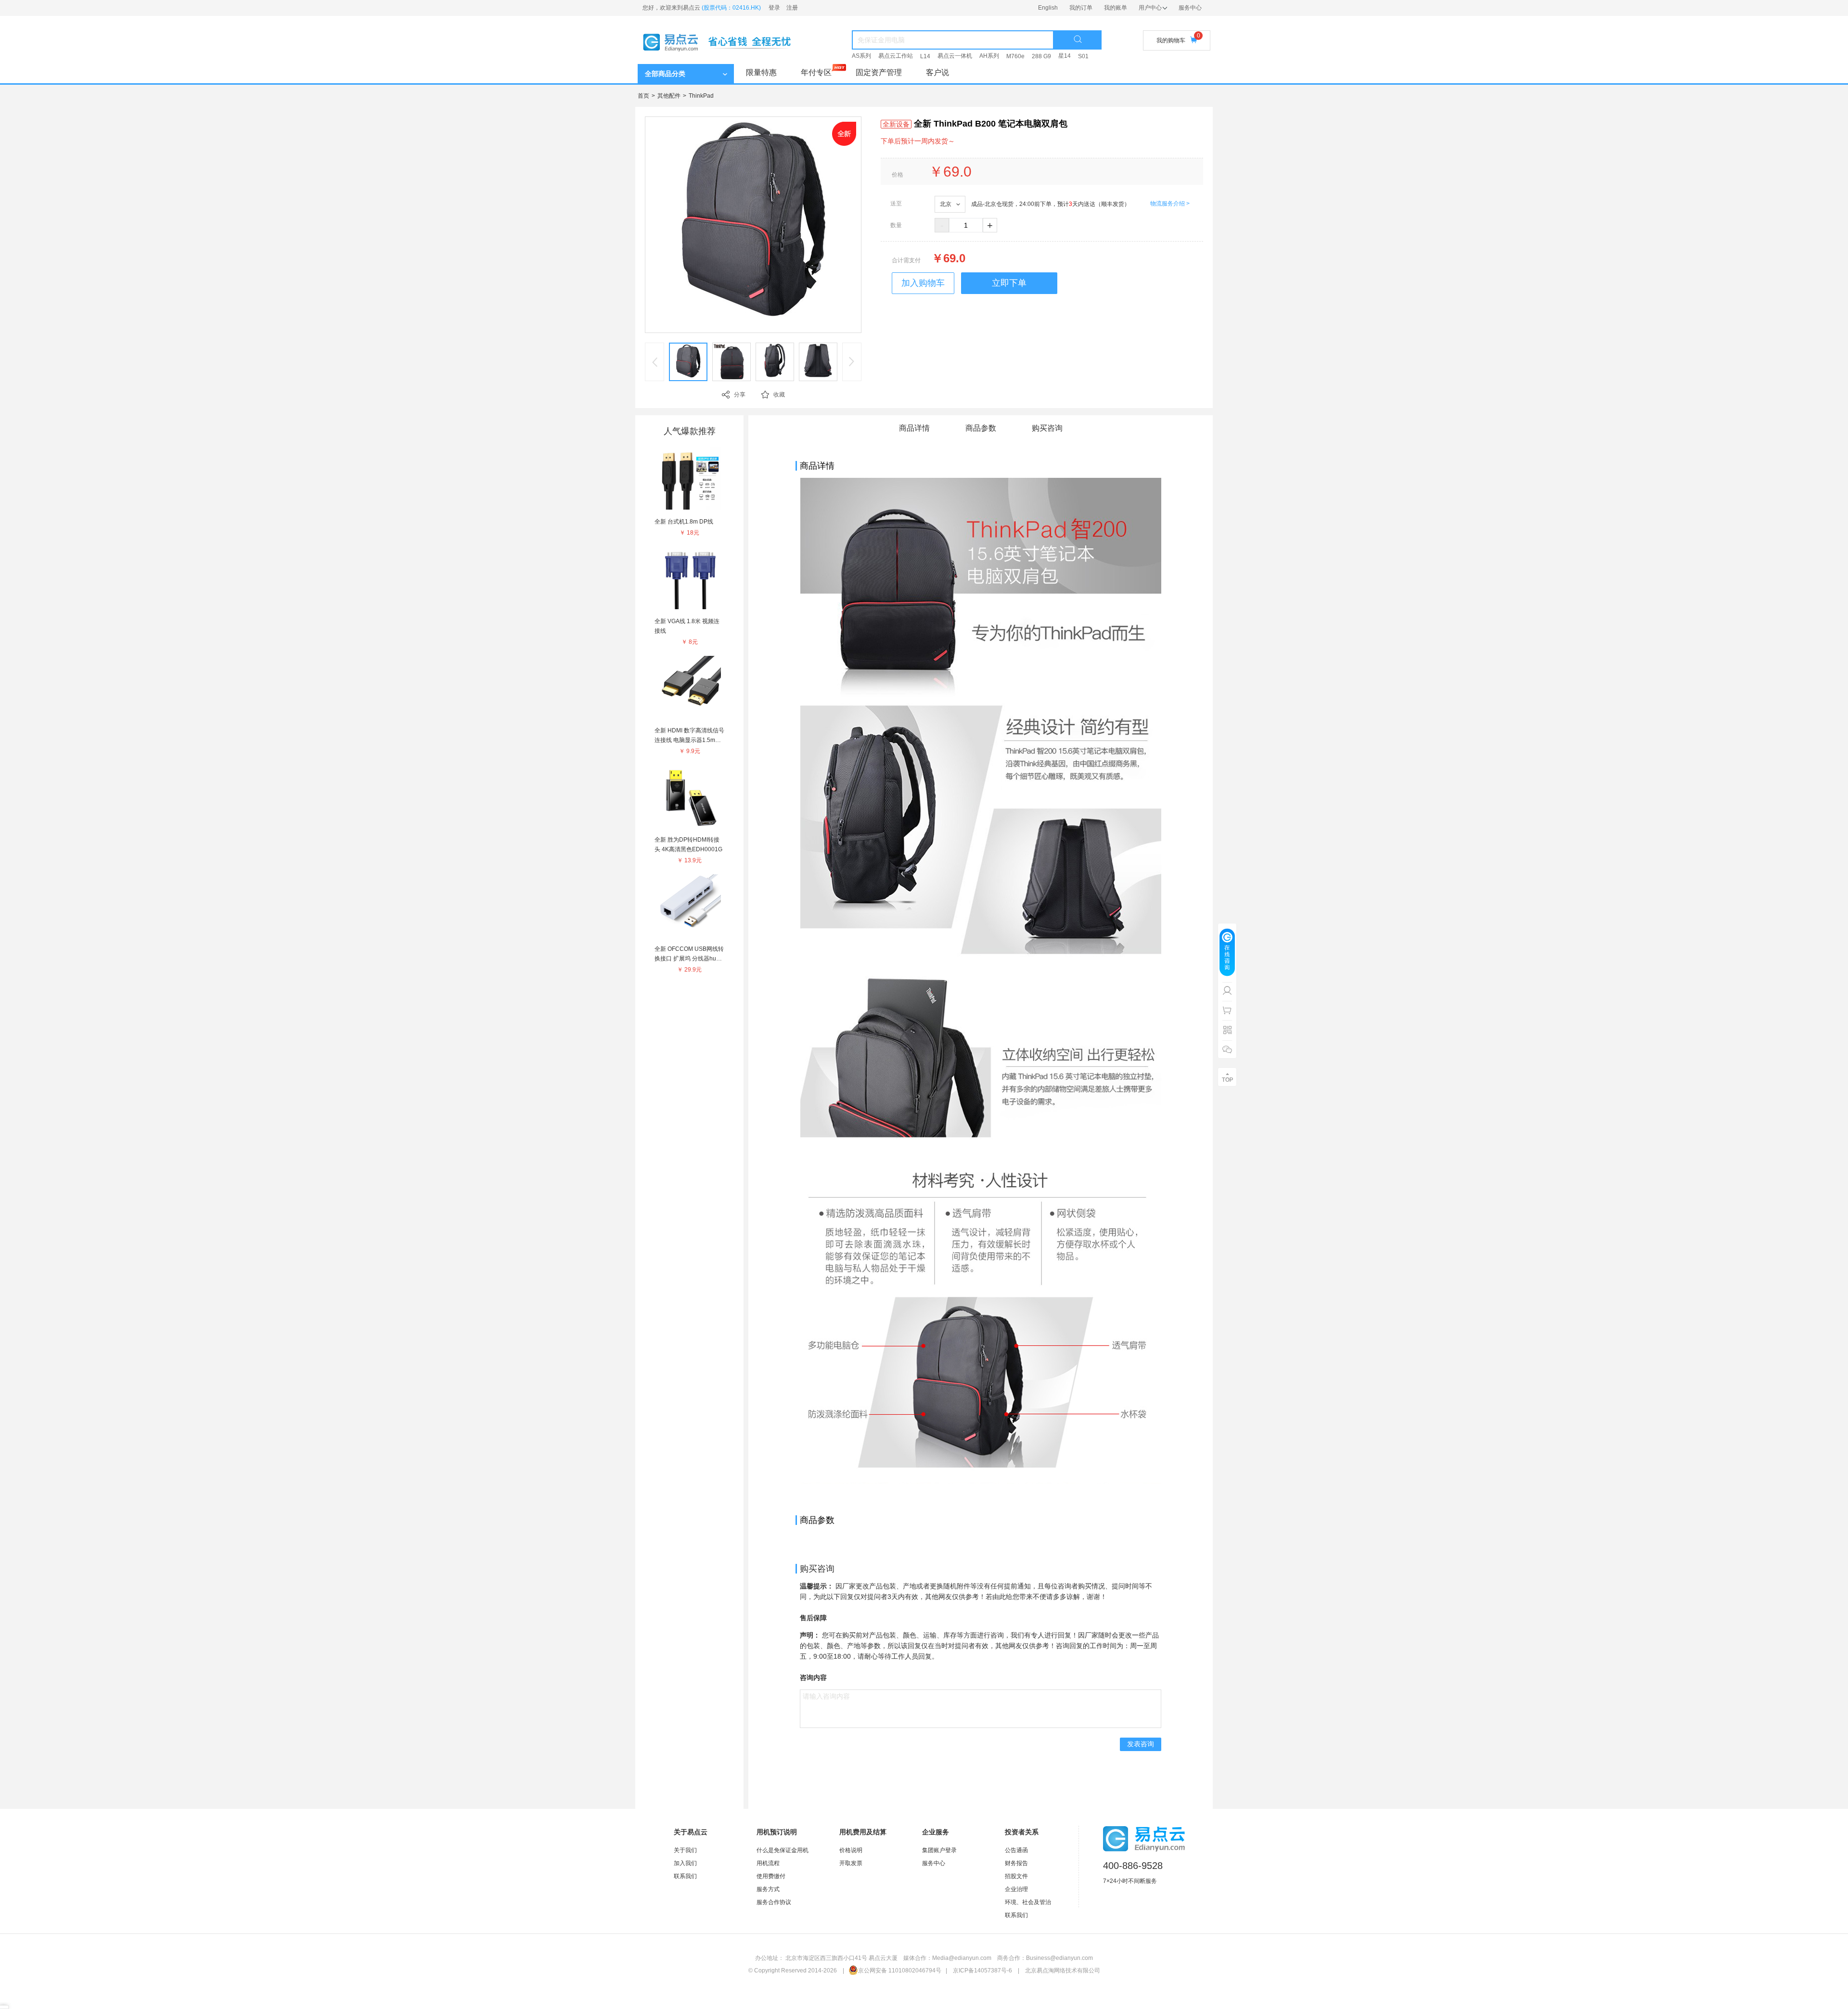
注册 (792, 8)
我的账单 (1116, 8)
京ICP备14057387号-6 (982, 1971)
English (1048, 8)
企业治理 (1016, 1889)
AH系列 (989, 56)
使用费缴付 (771, 1876)
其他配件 (669, 96)
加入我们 (685, 1863)
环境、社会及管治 (1028, 1902)
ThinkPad (701, 96)
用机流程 (768, 1863)
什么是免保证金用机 (783, 1850)
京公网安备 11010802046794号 (900, 1971)
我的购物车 (1171, 40)
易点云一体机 (955, 56)
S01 (1083, 56)
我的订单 (1081, 8)
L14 (925, 56)
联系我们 (685, 1876)
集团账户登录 (939, 1850)
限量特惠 (761, 72)
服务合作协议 (774, 1902)
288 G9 (1041, 56)
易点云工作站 (896, 56)
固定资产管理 (879, 72)
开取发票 (851, 1863)
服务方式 (768, 1889)
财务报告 (1016, 1863)
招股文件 (1016, 1876)
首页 (643, 96)
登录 (774, 8)
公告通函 (1016, 1850)
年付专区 (816, 72)
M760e (1015, 56)
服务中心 (1190, 8)
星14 (1065, 56)
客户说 (937, 72)
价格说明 (851, 1850)
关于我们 (685, 1850)
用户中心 (1150, 8)
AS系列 (861, 56)
